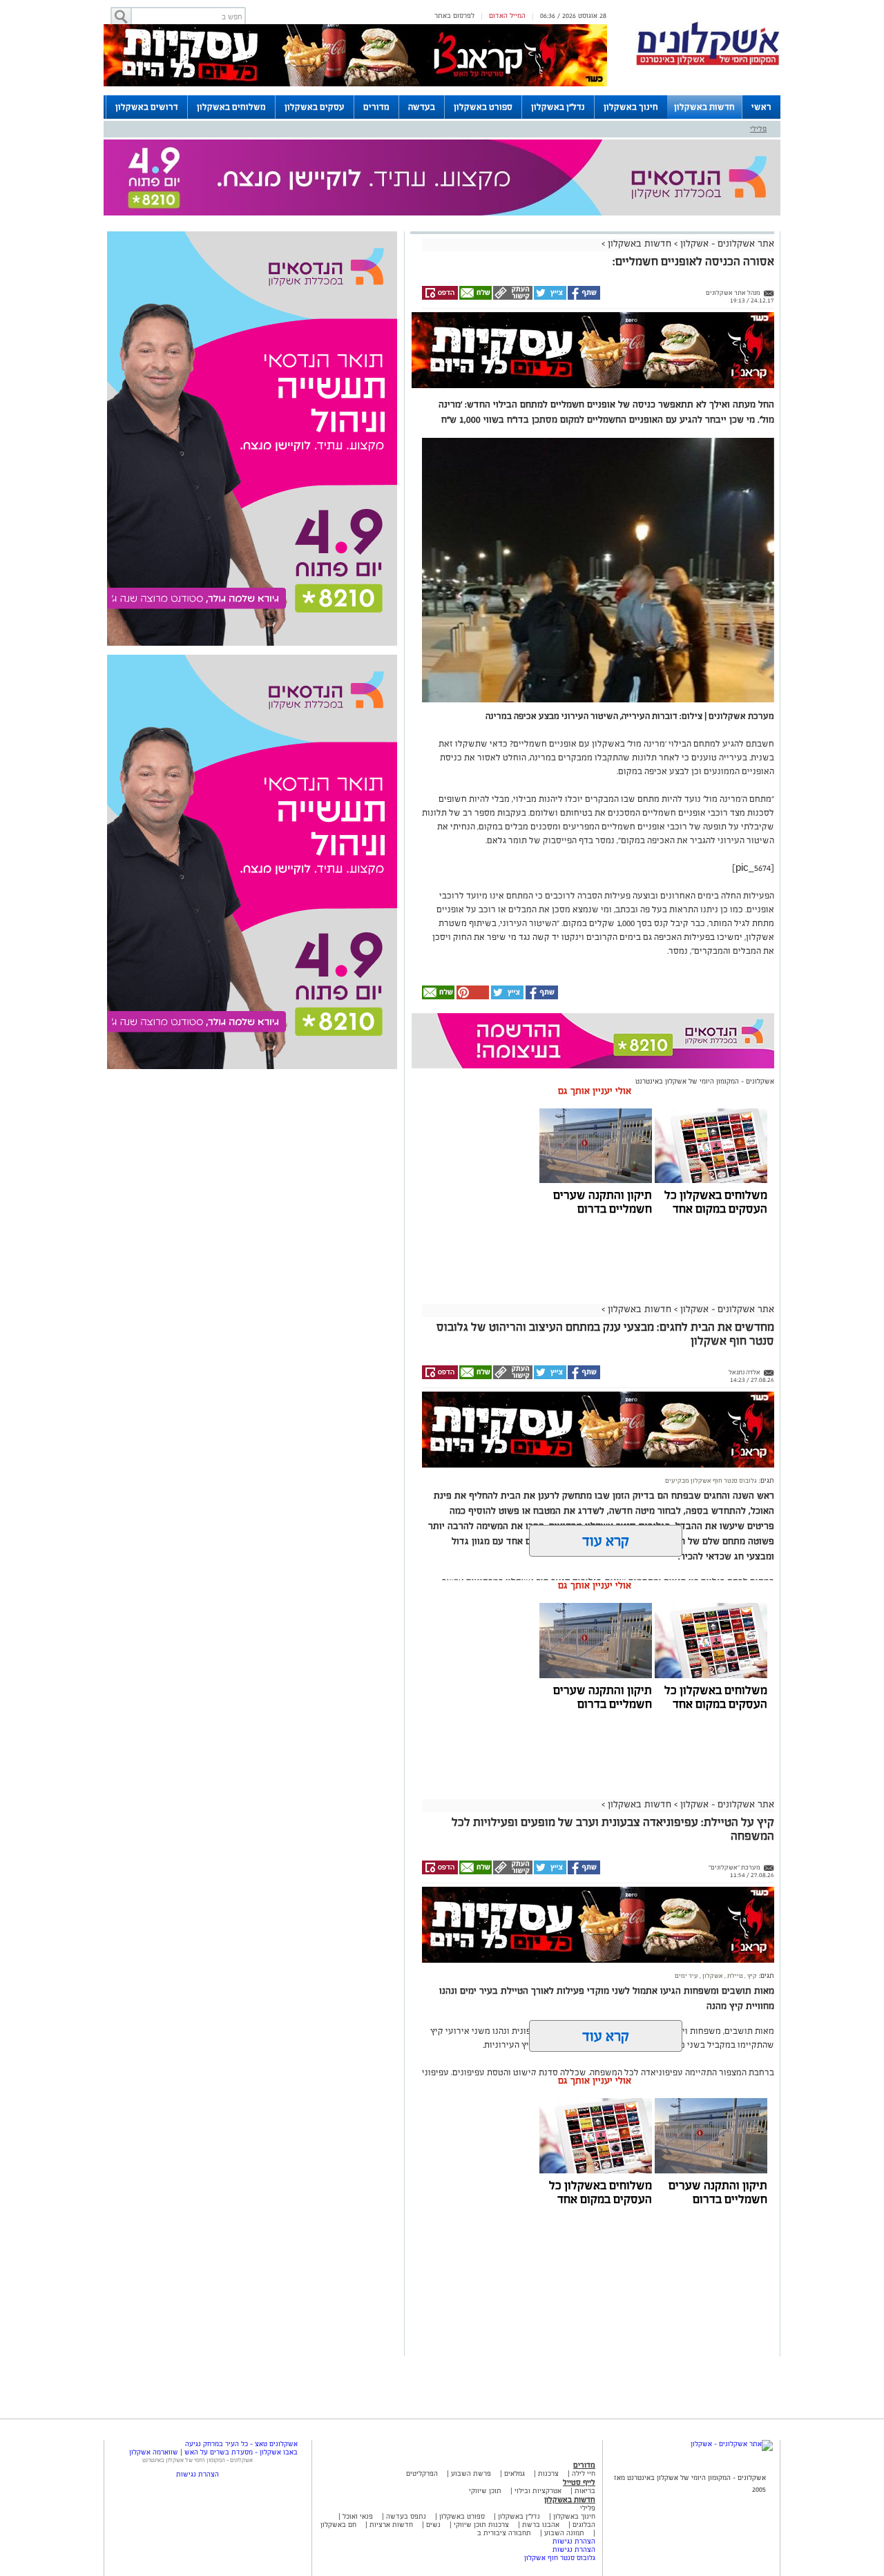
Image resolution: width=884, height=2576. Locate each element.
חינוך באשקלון (631, 107)
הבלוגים (584, 2525)
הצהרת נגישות (574, 2541)
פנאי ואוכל (358, 2516)
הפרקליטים (422, 2473)
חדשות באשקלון (704, 107)
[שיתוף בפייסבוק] (583, 298)
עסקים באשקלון (315, 107)
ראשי (761, 107)
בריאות (585, 2491)
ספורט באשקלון (483, 107)
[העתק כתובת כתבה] (512, 298)
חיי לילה (584, 2473)
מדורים (376, 107)
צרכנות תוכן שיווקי (481, 2525)
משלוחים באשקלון (231, 107)
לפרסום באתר (454, 16)
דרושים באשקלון (147, 107)
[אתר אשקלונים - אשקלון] (732, 2444)
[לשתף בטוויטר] (549, 298)
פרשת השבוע (471, 2473)
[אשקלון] (708, 63)
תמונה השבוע (564, 2533)
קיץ (751, 1976)
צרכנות (548, 2473)
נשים (433, 2525)
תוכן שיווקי (485, 2491)
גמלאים (515, 2473)
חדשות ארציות (390, 2525)
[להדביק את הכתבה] (472, 997)
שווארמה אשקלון (154, 2452)
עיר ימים (686, 1976)
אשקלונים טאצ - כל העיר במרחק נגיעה (241, 2444)
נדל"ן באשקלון (558, 107)
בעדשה (422, 107)
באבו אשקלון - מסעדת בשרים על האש (241, 2452)
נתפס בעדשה (405, 2516)
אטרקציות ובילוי (538, 2491)
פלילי (758, 128)
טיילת (734, 1976)
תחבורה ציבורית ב (504, 2533)
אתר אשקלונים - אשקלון (726, 243)
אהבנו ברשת (541, 2525)
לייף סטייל (579, 2482)
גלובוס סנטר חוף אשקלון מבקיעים (711, 1481)
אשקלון (712, 1976)
